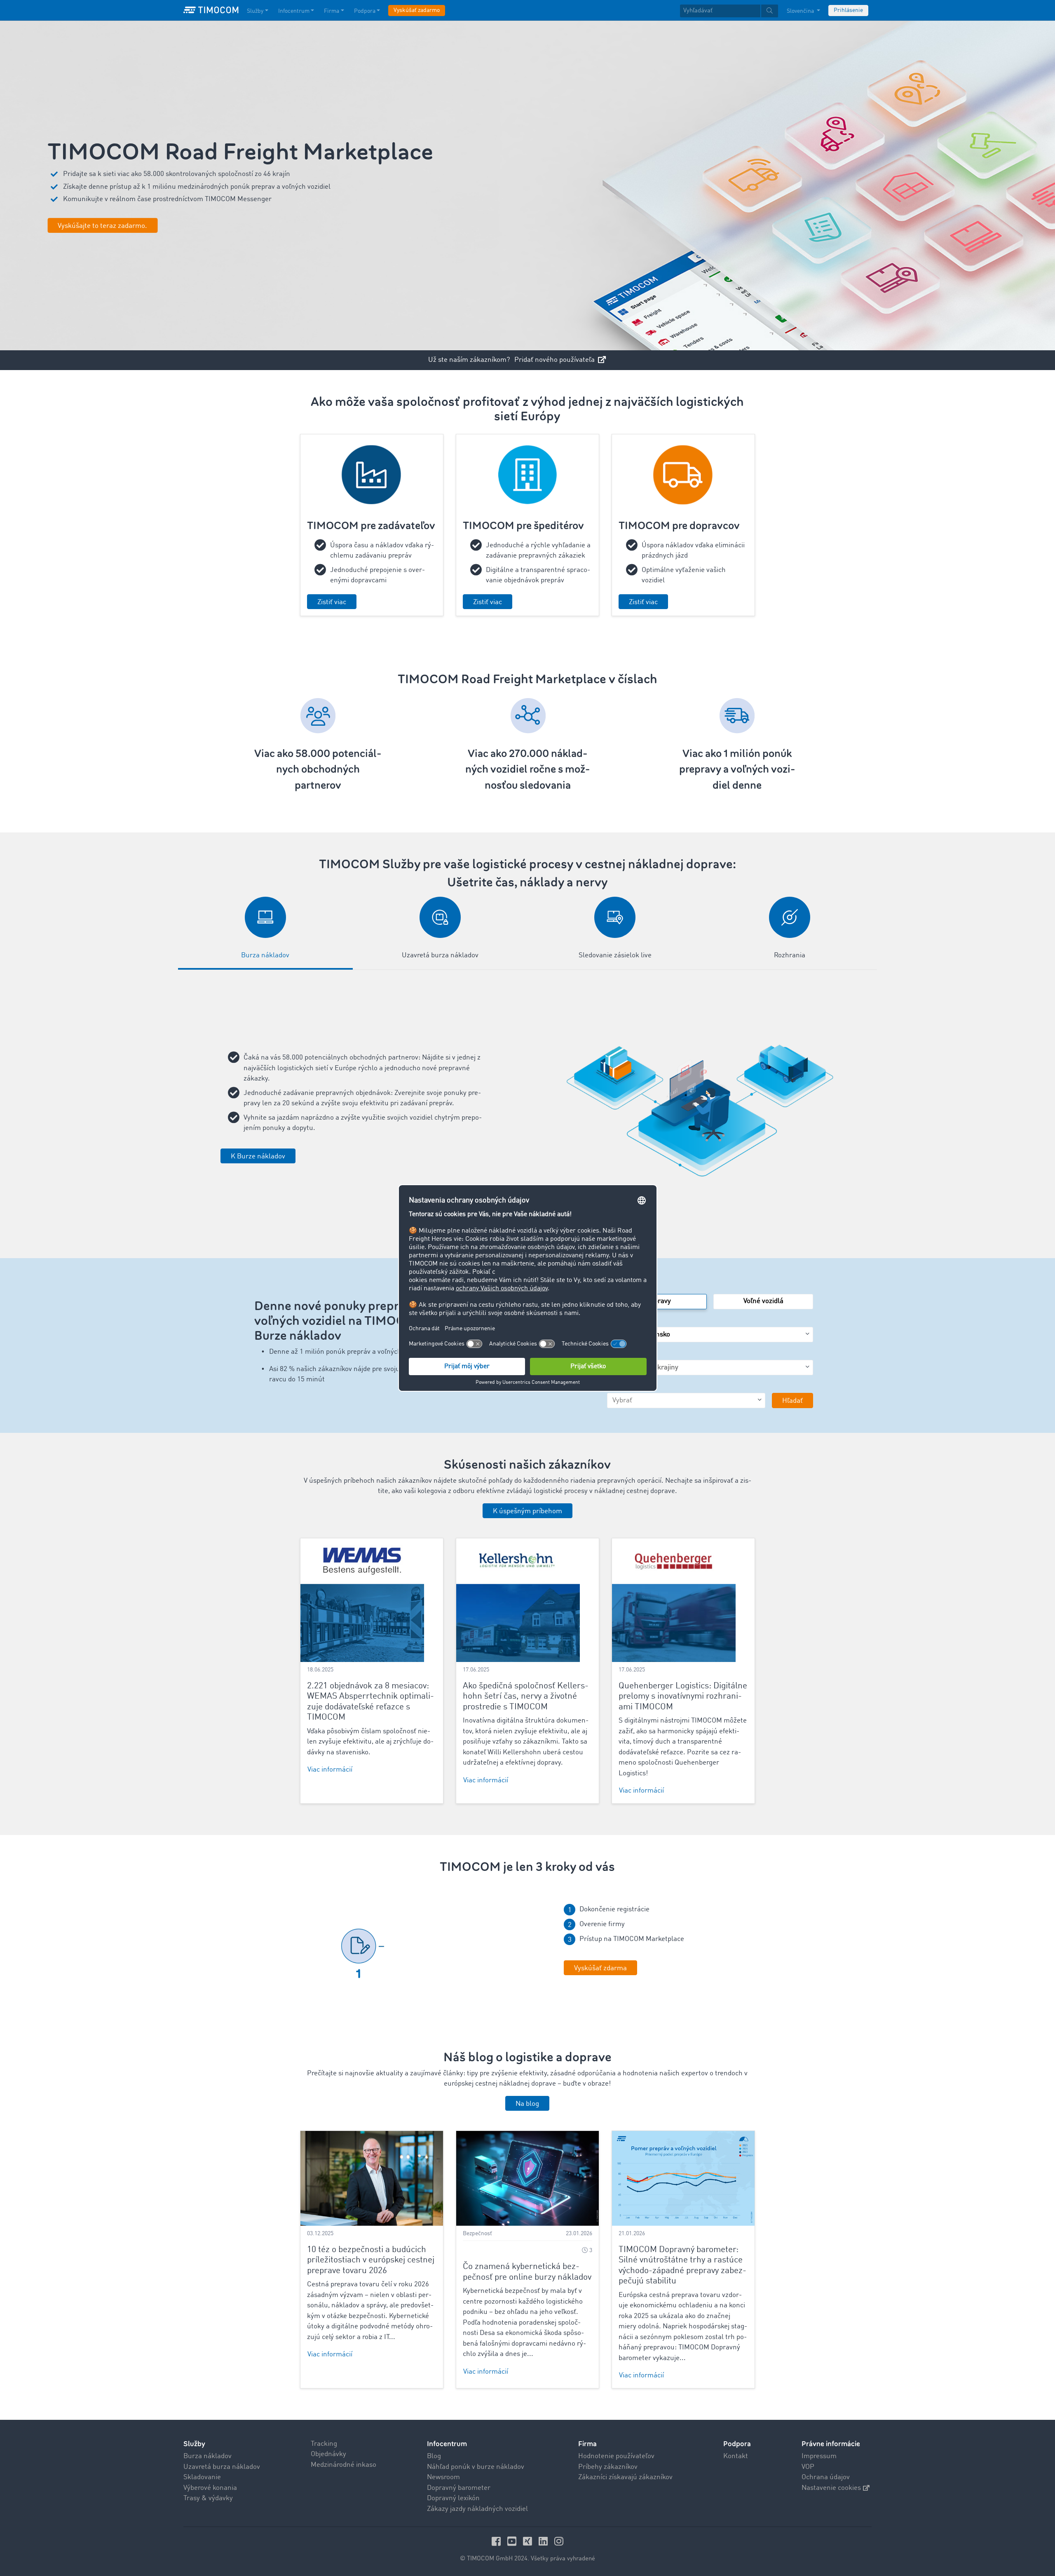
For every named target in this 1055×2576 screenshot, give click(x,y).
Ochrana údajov (826, 2477)
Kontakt (736, 2456)
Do (611, 1354)
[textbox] (729, 11)
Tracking (324, 2444)
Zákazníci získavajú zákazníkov (625, 2477)
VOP (808, 2467)
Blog (434, 2456)
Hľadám (619, 1288)
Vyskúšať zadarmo (417, 10)
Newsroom (443, 2477)
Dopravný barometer (459, 2488)
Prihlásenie (848, 10)
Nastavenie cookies (831, 2488)
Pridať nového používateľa (555, 360)
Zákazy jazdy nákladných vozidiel (477, 2509)
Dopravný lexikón (453, 2498)
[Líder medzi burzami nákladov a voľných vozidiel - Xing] (529, 2541)
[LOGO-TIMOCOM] (211, 10)
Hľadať (792, 1401)
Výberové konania (210, 2488)
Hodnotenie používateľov (616, 2456)
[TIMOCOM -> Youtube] (513, 2541)
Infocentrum (294, 11)
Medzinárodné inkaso (343, 2465)
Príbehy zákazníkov (608, 2467)
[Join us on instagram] (559, 2541)
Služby (255, 11)
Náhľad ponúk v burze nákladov (476, 2467)
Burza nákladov (207, 2456)
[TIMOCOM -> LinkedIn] (544, 2541)
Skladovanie (202, 2477)
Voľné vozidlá (763, 1301)
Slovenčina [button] (801, 11)
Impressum (819, 2456)
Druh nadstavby (631, 1387)
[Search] (770, 11)
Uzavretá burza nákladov (222, 2467)
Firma (332, 11)
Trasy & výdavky (208, 2498)
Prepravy (657, 1301)
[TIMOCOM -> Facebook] (497, 2541)
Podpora (365, 11)
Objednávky (328, 2454)
